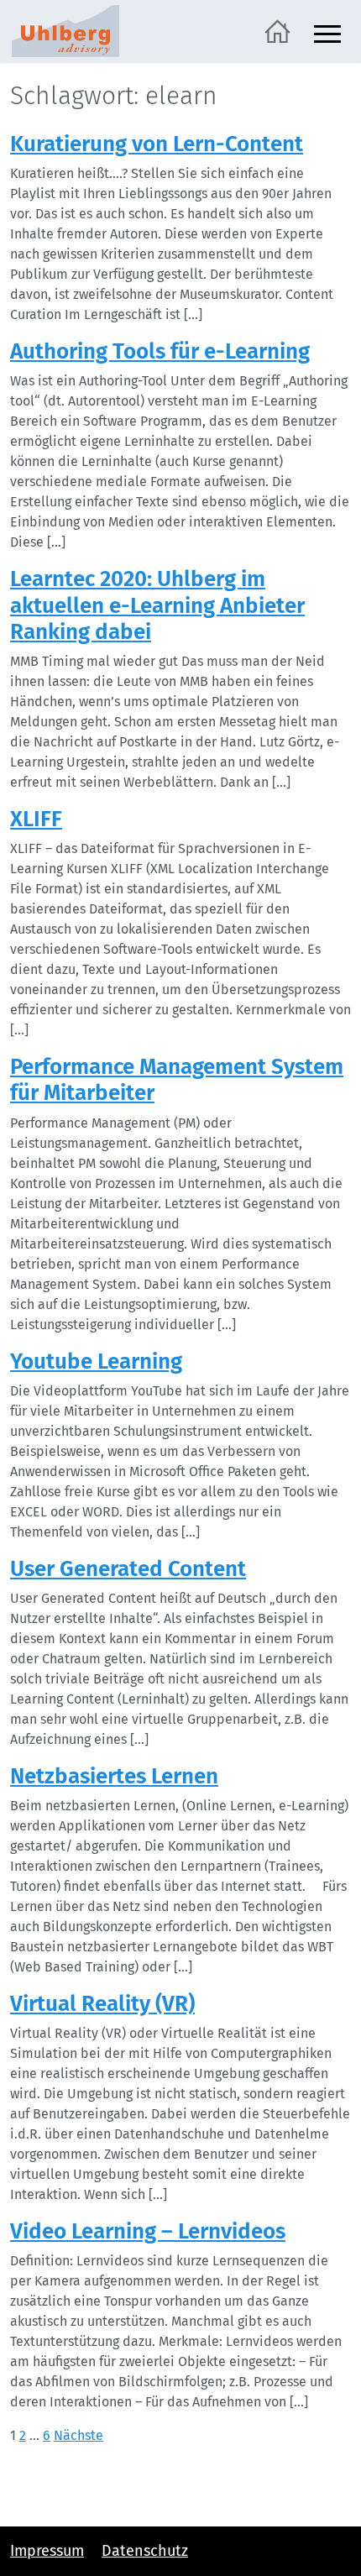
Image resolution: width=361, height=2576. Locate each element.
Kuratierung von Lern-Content (157, 144)
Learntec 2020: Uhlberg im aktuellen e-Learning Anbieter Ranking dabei (157, 605)
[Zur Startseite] (277, 30)
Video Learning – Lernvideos (148, 2231)
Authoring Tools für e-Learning (160, 351)
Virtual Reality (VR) (102, 2004)
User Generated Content (128, 1569)
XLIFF (36, 819)
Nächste (78, 2435)
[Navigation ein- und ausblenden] (327, 31)
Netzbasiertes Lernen (114, 1776)
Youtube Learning (96, 1361)
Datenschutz (145, 2551)
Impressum (47, 2551)
